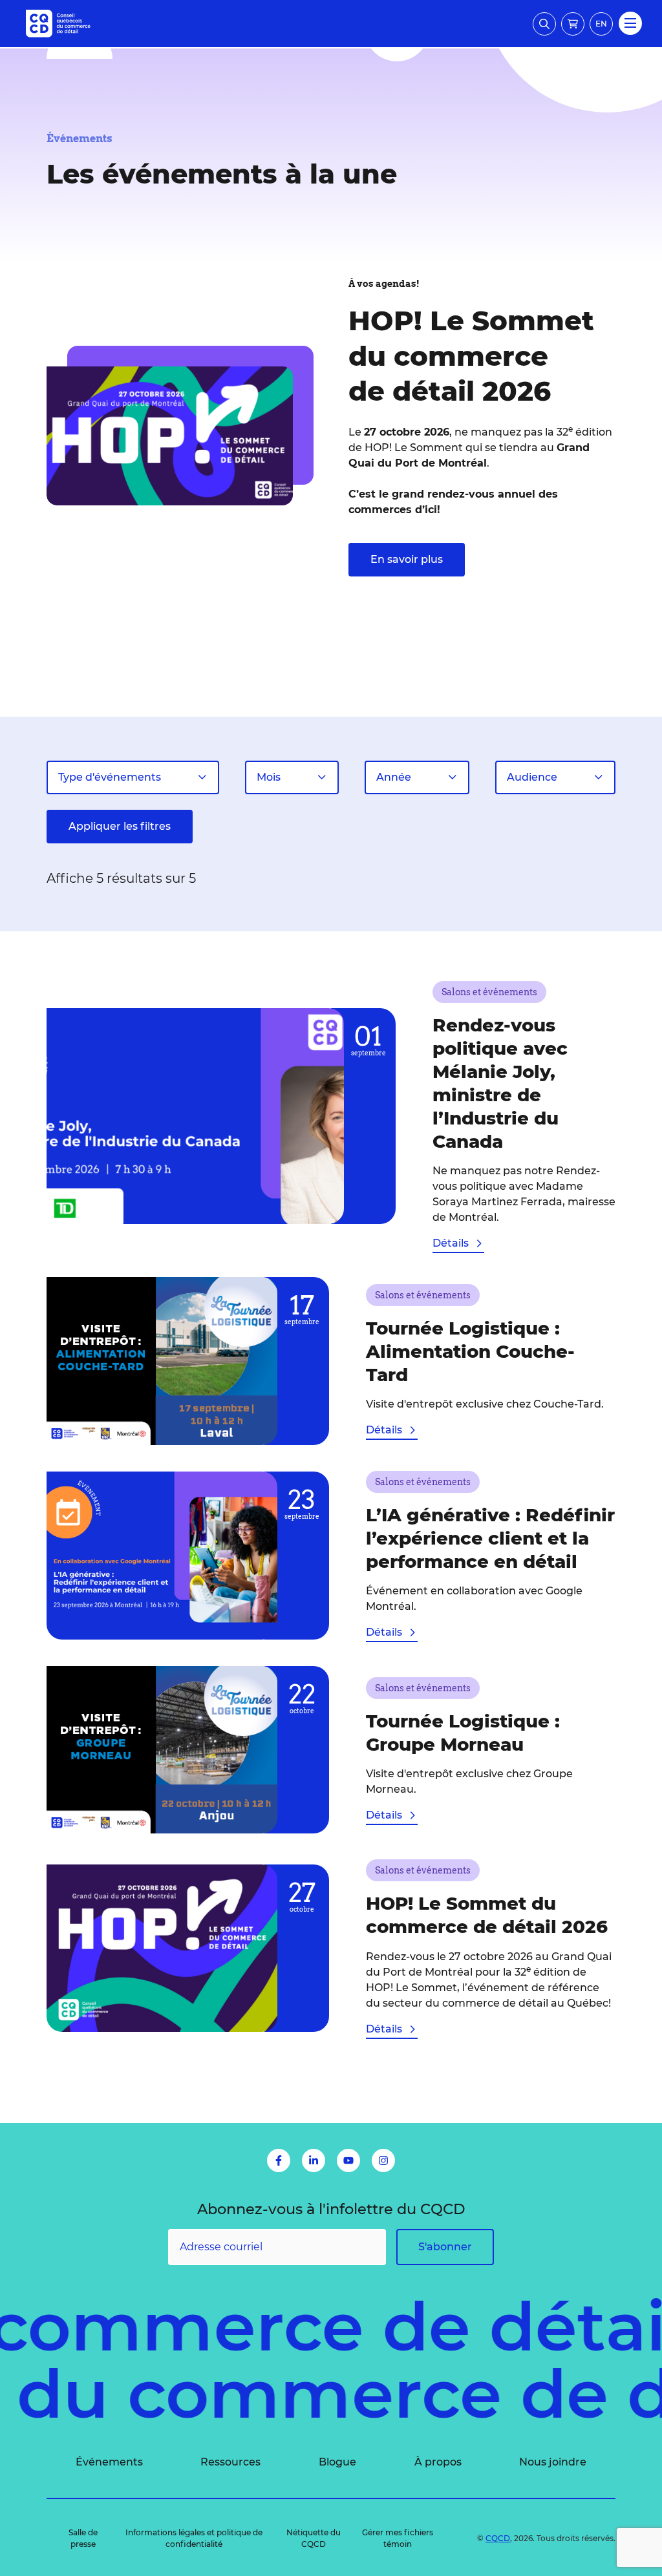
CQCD (498, 2538)
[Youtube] (348, 2160)
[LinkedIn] (314, 2160)
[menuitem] (109, 2462)
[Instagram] (383, 2160)
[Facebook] (279, 2160)
